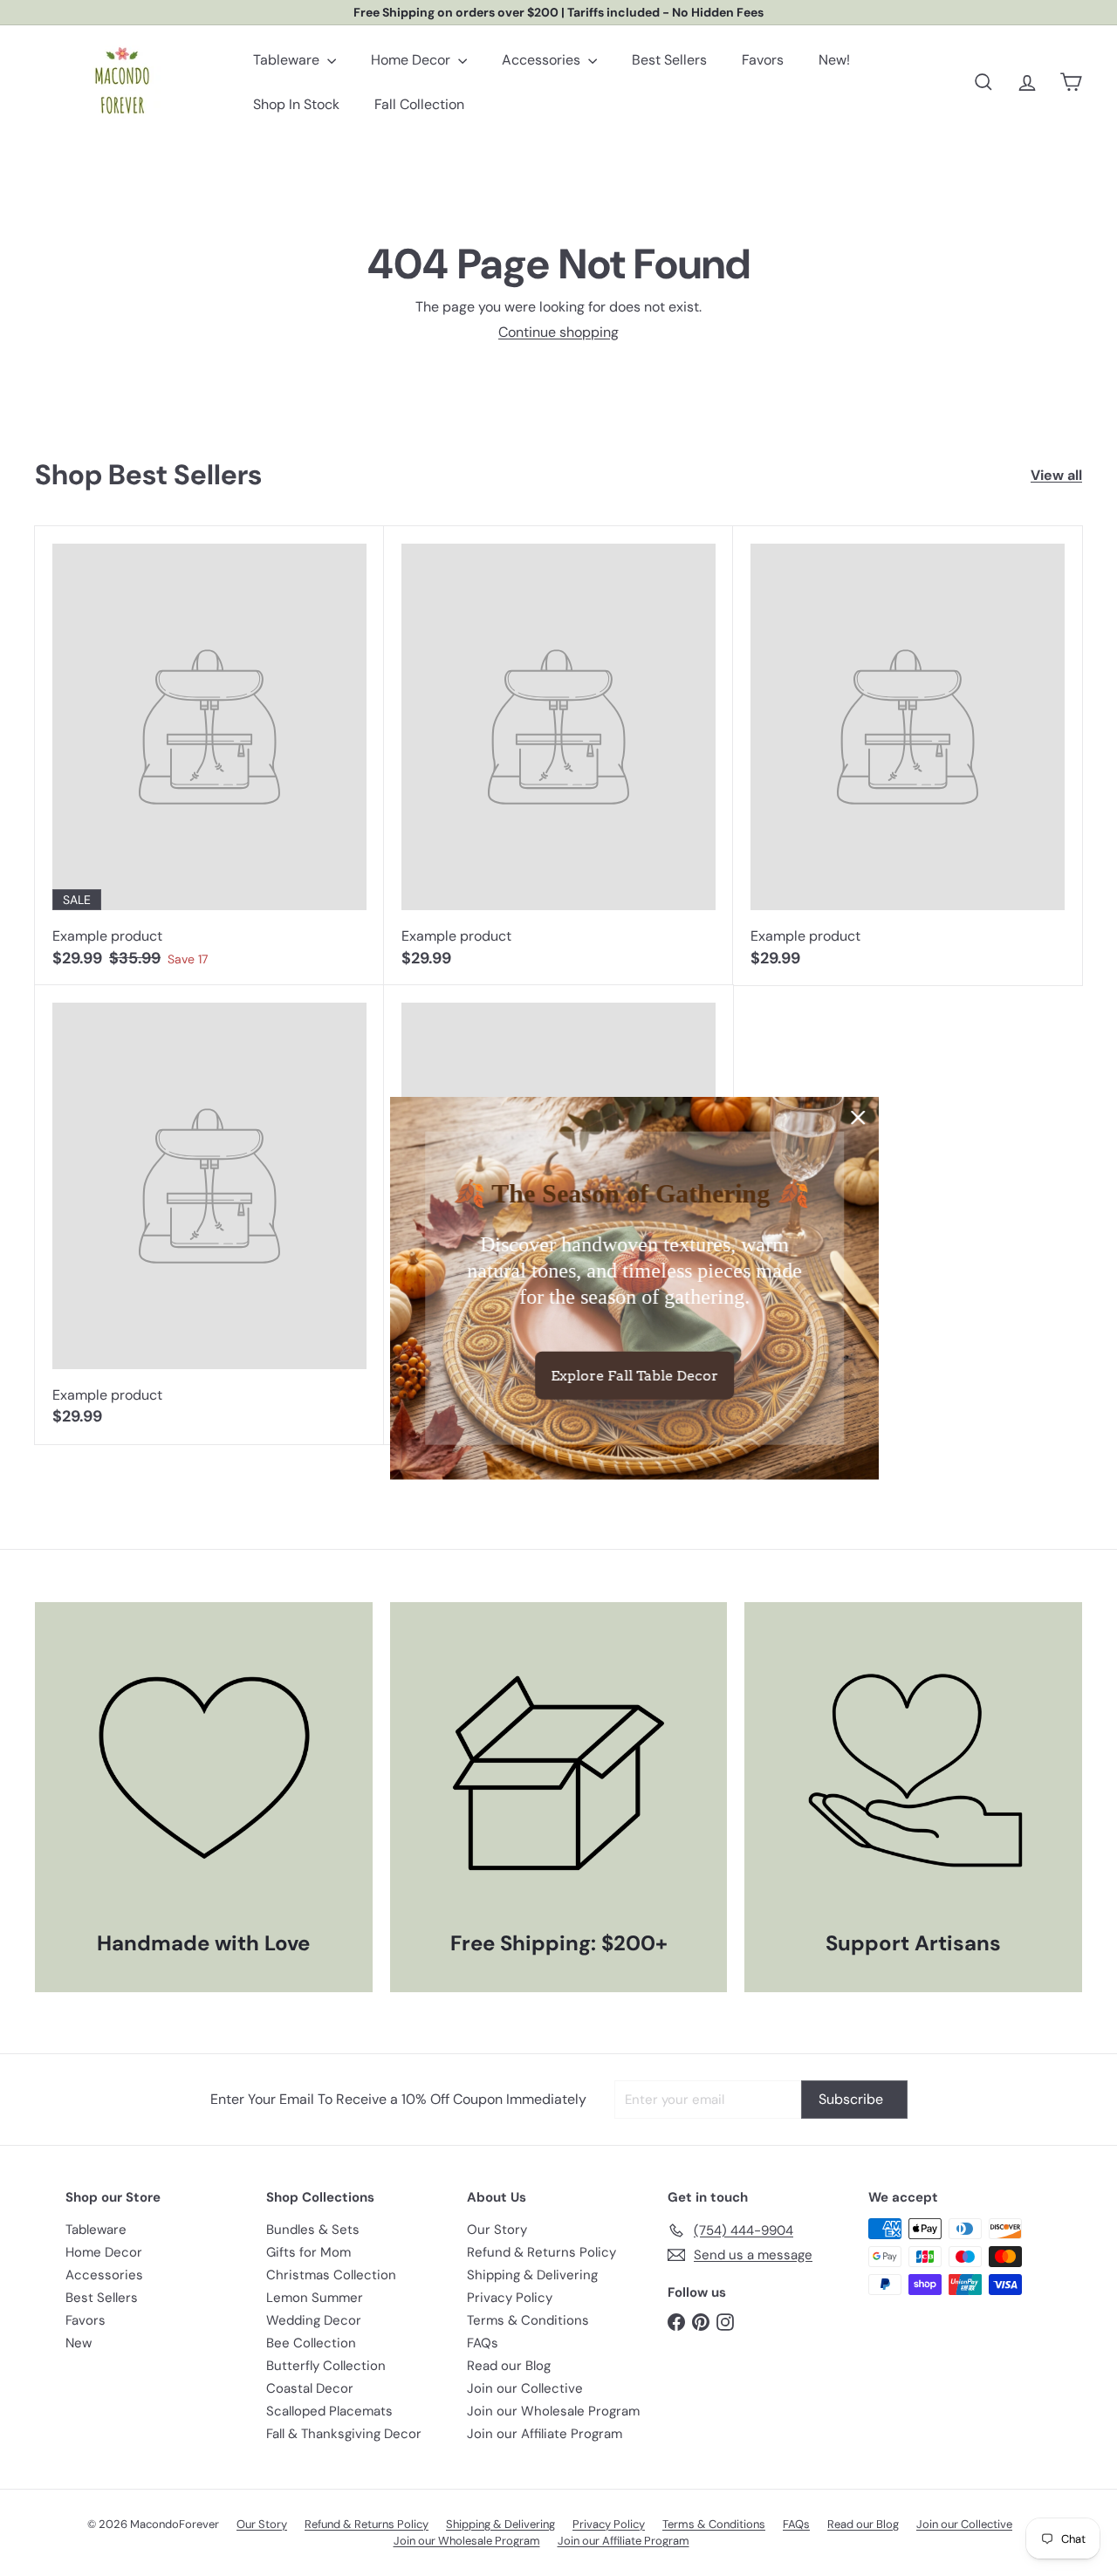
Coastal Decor (310, 2388)
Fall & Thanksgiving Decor (344, 2434)
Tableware (288, 60)
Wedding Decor (314, 2320)
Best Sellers (669, 60)
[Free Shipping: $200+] (559, 1771)
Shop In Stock (296, 104)
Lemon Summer (315, 2298)
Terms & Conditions (528, 2320)
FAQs (483, 2343)
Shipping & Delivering (532, 2275)
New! (834, 60)
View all (1056, 475)
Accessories (543, 60)
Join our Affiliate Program (545, 2434)
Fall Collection (419, 104)
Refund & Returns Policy (541, 2252)
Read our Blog (509, 2366)
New (79, 2343)
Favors (763, 60)
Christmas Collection (331, 2275)
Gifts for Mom (308, 2252)
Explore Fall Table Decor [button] (558, 1375)
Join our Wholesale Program (553, 2411)
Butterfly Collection (326, 2366)
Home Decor (412, 60)
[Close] (782, 1118)
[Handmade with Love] (204, 1771)
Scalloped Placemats (329, 2411)
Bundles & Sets (313, 2230)
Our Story (497, 2230)
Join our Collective (525, 2388)
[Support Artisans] (913, 1771)
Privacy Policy (510, 2298)
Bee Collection (311, 2343)
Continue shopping (558, 332)
